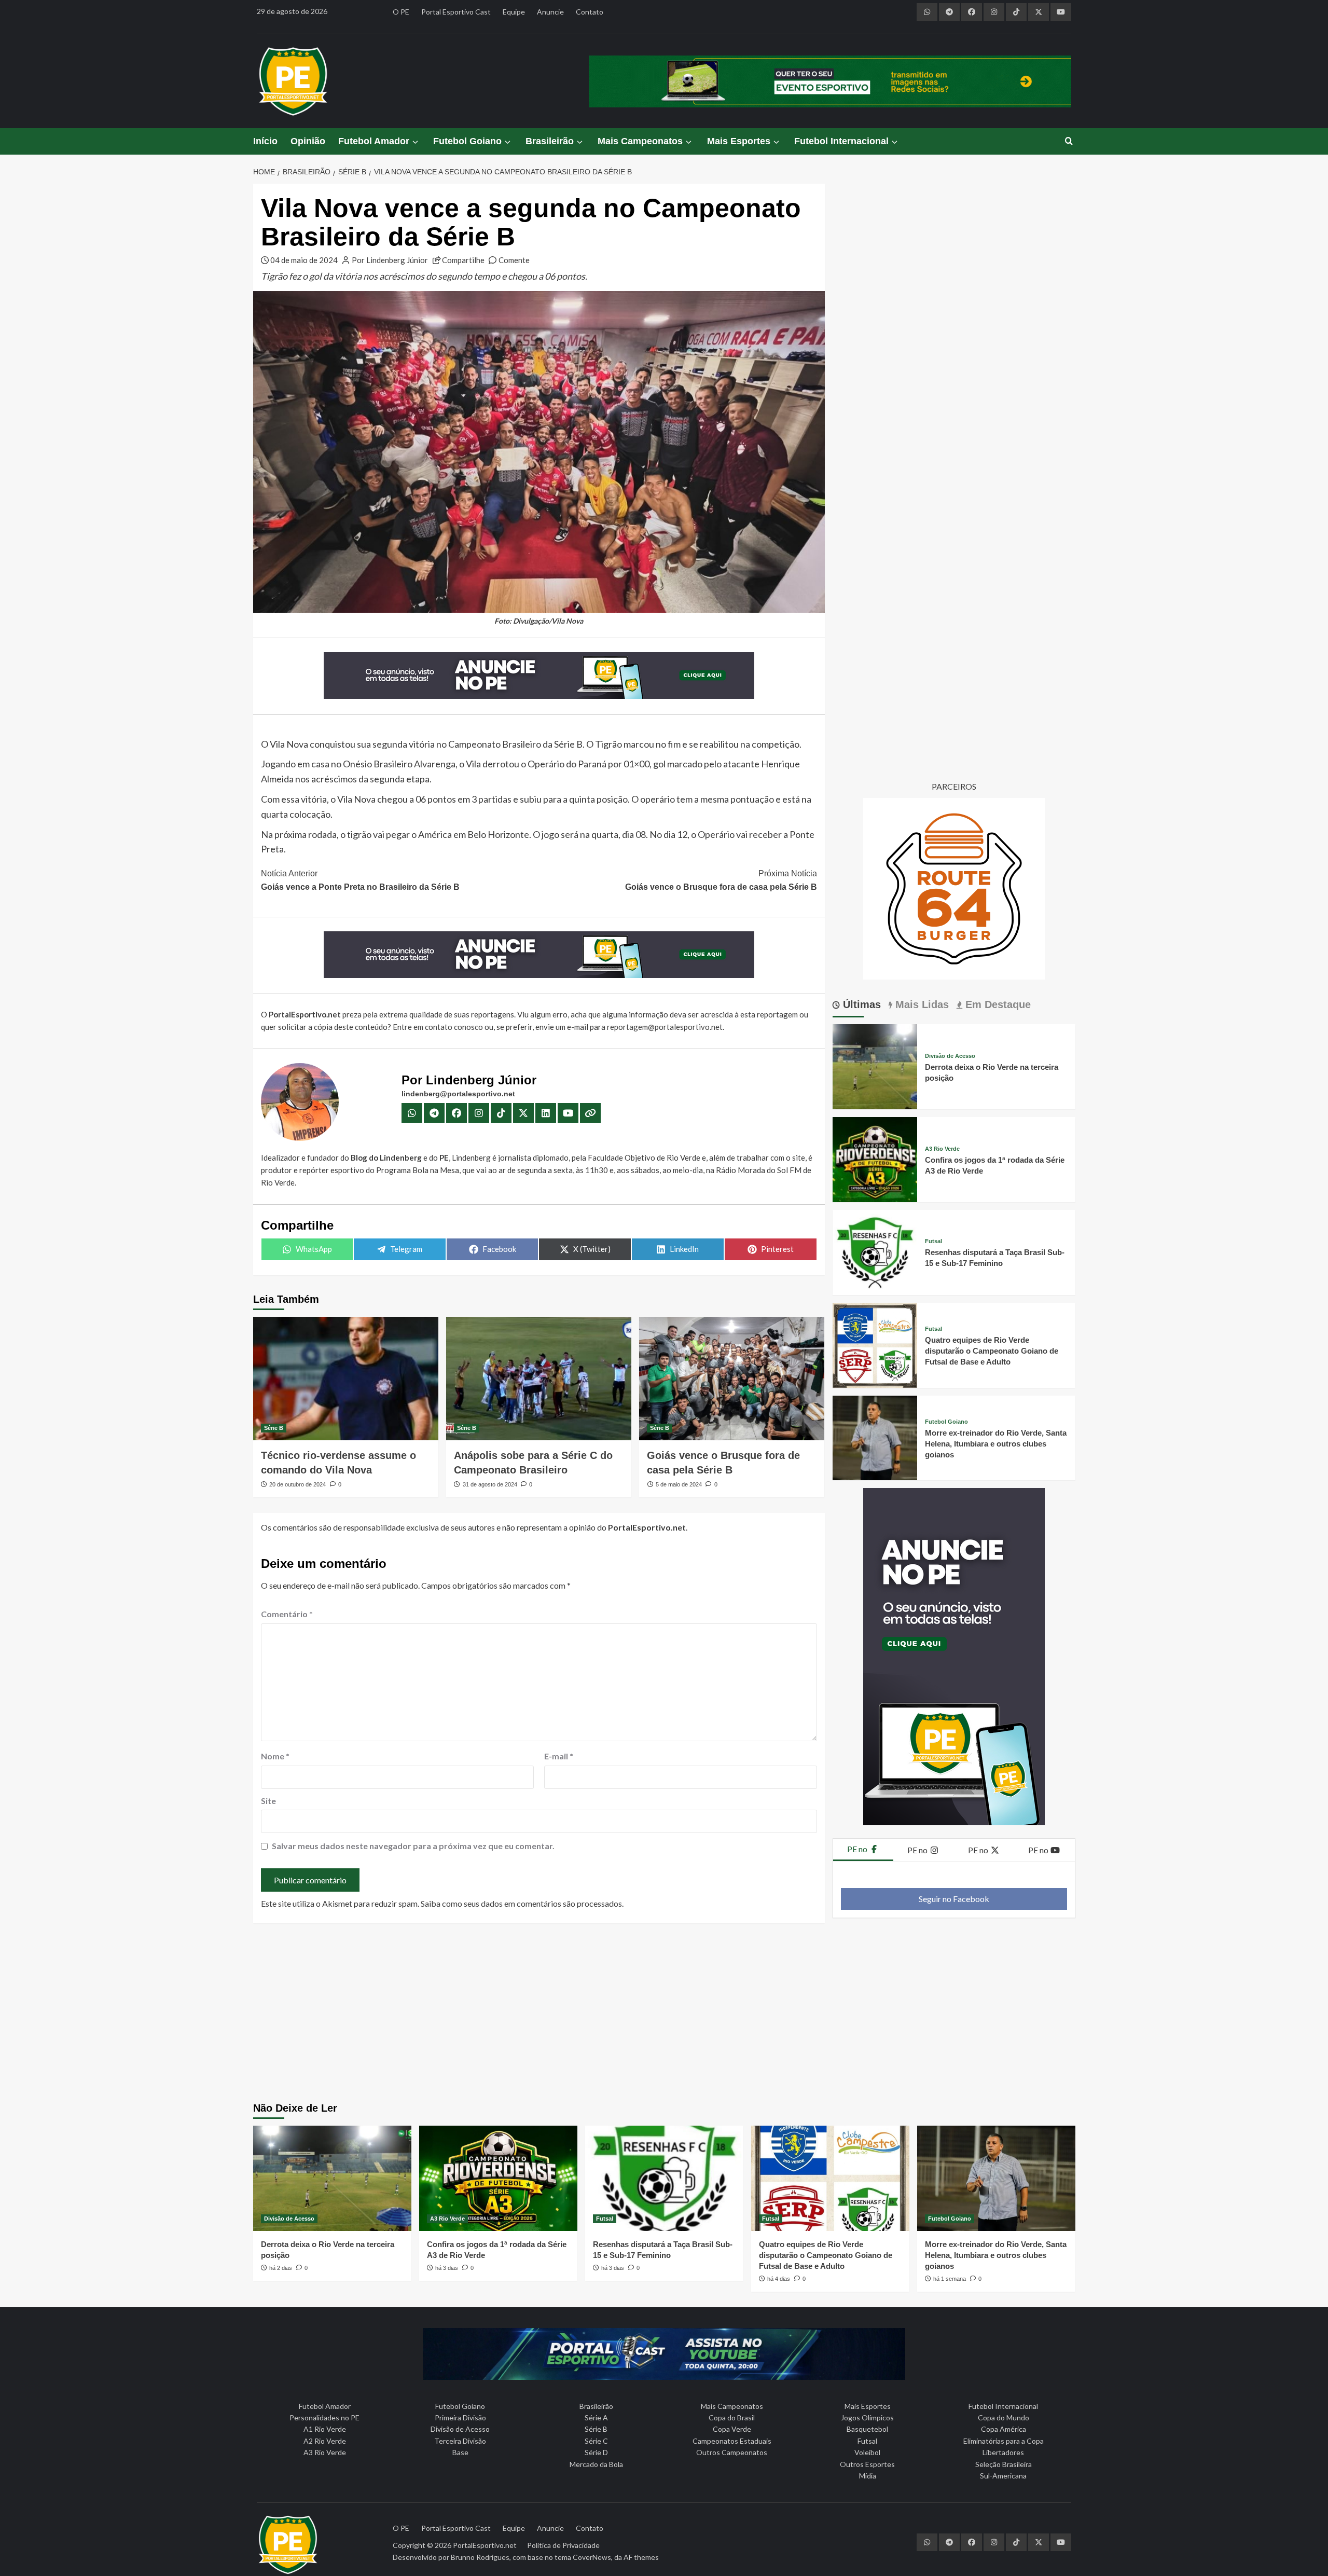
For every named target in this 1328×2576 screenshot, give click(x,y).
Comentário (287, 1614)
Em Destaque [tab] (997, 1004)
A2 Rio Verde (325, 2441)
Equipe (514, 12)
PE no (858, 1849)
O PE (401, 12)
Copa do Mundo (1004, 2417)
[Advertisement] (664, 2014)
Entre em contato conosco (438, 1027)
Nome (275, 1756)
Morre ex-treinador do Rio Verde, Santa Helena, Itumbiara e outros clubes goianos (996, 1444)
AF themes (641, 2557)
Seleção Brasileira (1004, 2464)
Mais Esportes (739, 141)
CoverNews (592, 2557)
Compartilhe (463, 260)
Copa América (1004, 2429)
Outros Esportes (867, 2464)
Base (460, 2452)
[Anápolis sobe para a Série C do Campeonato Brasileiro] (539, 1379)
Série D (596, 2452)
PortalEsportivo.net (485, 2545)
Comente (514, 260)
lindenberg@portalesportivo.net (458, 1094)
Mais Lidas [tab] (921, 1004)
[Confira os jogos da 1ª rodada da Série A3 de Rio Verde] (875, 1158)
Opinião (308, 141)
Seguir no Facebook (954, 1899)
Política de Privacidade (563, 2545)
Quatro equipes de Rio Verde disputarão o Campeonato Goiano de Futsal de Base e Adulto (992, 1351)
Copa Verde (732, 2429)
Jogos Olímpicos (867, 2417)
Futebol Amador (374, 141)
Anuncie (550, 12)
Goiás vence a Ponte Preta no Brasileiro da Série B (360, 880)
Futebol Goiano (467, 141)
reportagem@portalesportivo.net (665, 1027)
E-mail (559, 1756)
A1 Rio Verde (325, 2429)
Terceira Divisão (460, 2441)
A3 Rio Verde (942, 1149)
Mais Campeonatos (640, 141)
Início (265, 141)
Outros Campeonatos (732, 2452)
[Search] (1069, 141)
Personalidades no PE (324, 2417)
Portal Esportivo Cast (456, 12)
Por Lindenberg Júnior (390, 260)
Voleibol (867, 2452)
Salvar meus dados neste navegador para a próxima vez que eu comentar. (413, 1846)
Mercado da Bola (596, 2464)
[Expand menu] (415, 142)
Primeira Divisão (460, 2417)
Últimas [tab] (860, 1004)
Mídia (868, 2476)
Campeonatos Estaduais (732, 2441)
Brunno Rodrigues (480, 2557)
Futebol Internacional (841, 141)
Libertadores (1003, 2452)
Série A (596, 2417)
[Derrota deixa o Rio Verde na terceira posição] (875, 1065)
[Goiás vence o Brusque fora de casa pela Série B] (732, 1379)
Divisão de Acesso (950, 1056)
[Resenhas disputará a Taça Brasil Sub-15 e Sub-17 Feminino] (875, 1251)
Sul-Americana (1003, 2476)
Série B (274, 1428)
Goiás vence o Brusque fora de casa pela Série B (721, 880)
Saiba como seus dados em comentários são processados (521, 1903)
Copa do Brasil (732, 2417)
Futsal (933, 1241)
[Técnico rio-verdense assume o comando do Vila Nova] (346, 1379)
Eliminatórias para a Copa (1004, 2441)
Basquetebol (867, 2429)
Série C (596, 2441)
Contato (590, 12)
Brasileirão (550, 141)
